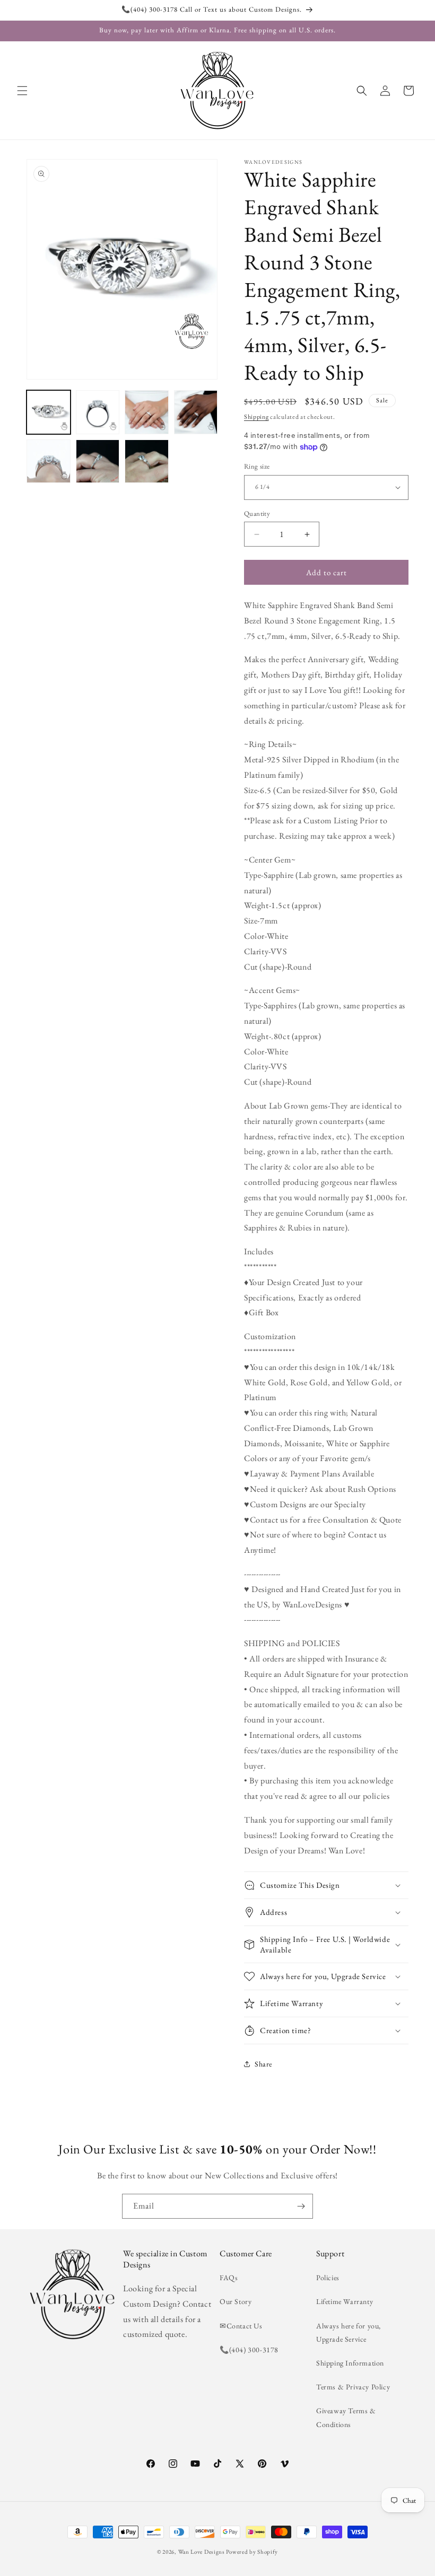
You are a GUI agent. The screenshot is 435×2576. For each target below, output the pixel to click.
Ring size (257, 466)
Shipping (256, 417)
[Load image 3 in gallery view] (147, 412)
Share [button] (263, 2064)
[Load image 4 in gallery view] (196, 412)
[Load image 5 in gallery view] (49, 461)
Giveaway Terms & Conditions (346, 2417)
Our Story (236, 2301)
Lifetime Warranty (345, 2301)
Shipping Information (350, 2363)
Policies (328, 2278)
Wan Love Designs (202, 2552)
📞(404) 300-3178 (249, 2350)
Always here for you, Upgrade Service (349, 2332)
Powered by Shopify (252, 2552)
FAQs (229, 2278)
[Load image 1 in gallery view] (49, 412)
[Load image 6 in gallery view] (98, 461)
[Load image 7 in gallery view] (147, 461)
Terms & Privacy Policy (353, 2387)
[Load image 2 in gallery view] (98, 412)
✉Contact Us (241, 2326)
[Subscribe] (301, 2206)
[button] (22, 91)
